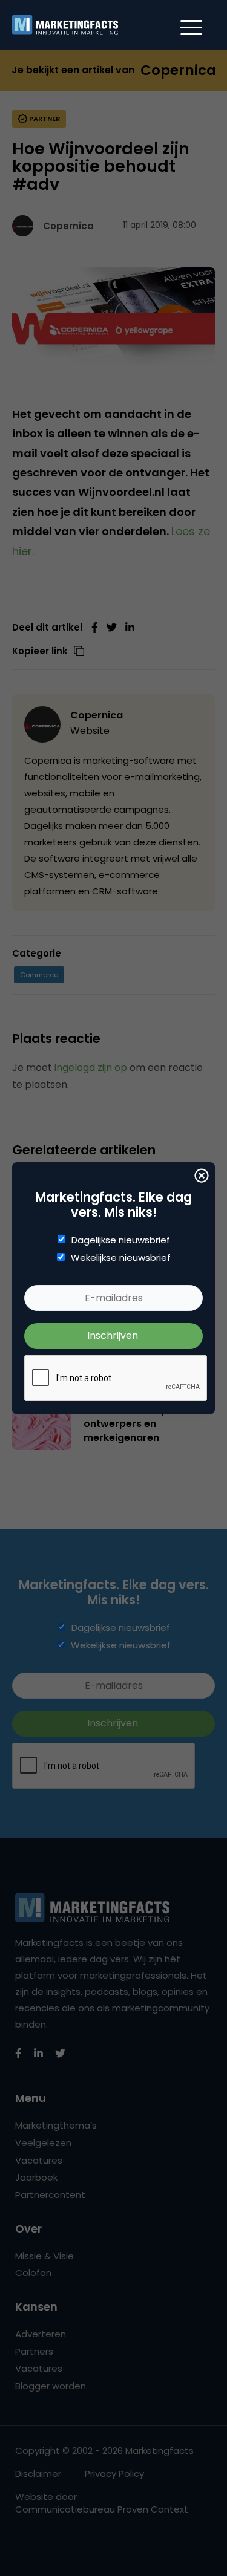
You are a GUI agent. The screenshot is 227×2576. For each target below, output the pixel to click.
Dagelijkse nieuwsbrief (121, 1240)
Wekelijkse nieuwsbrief (121, 1258)
